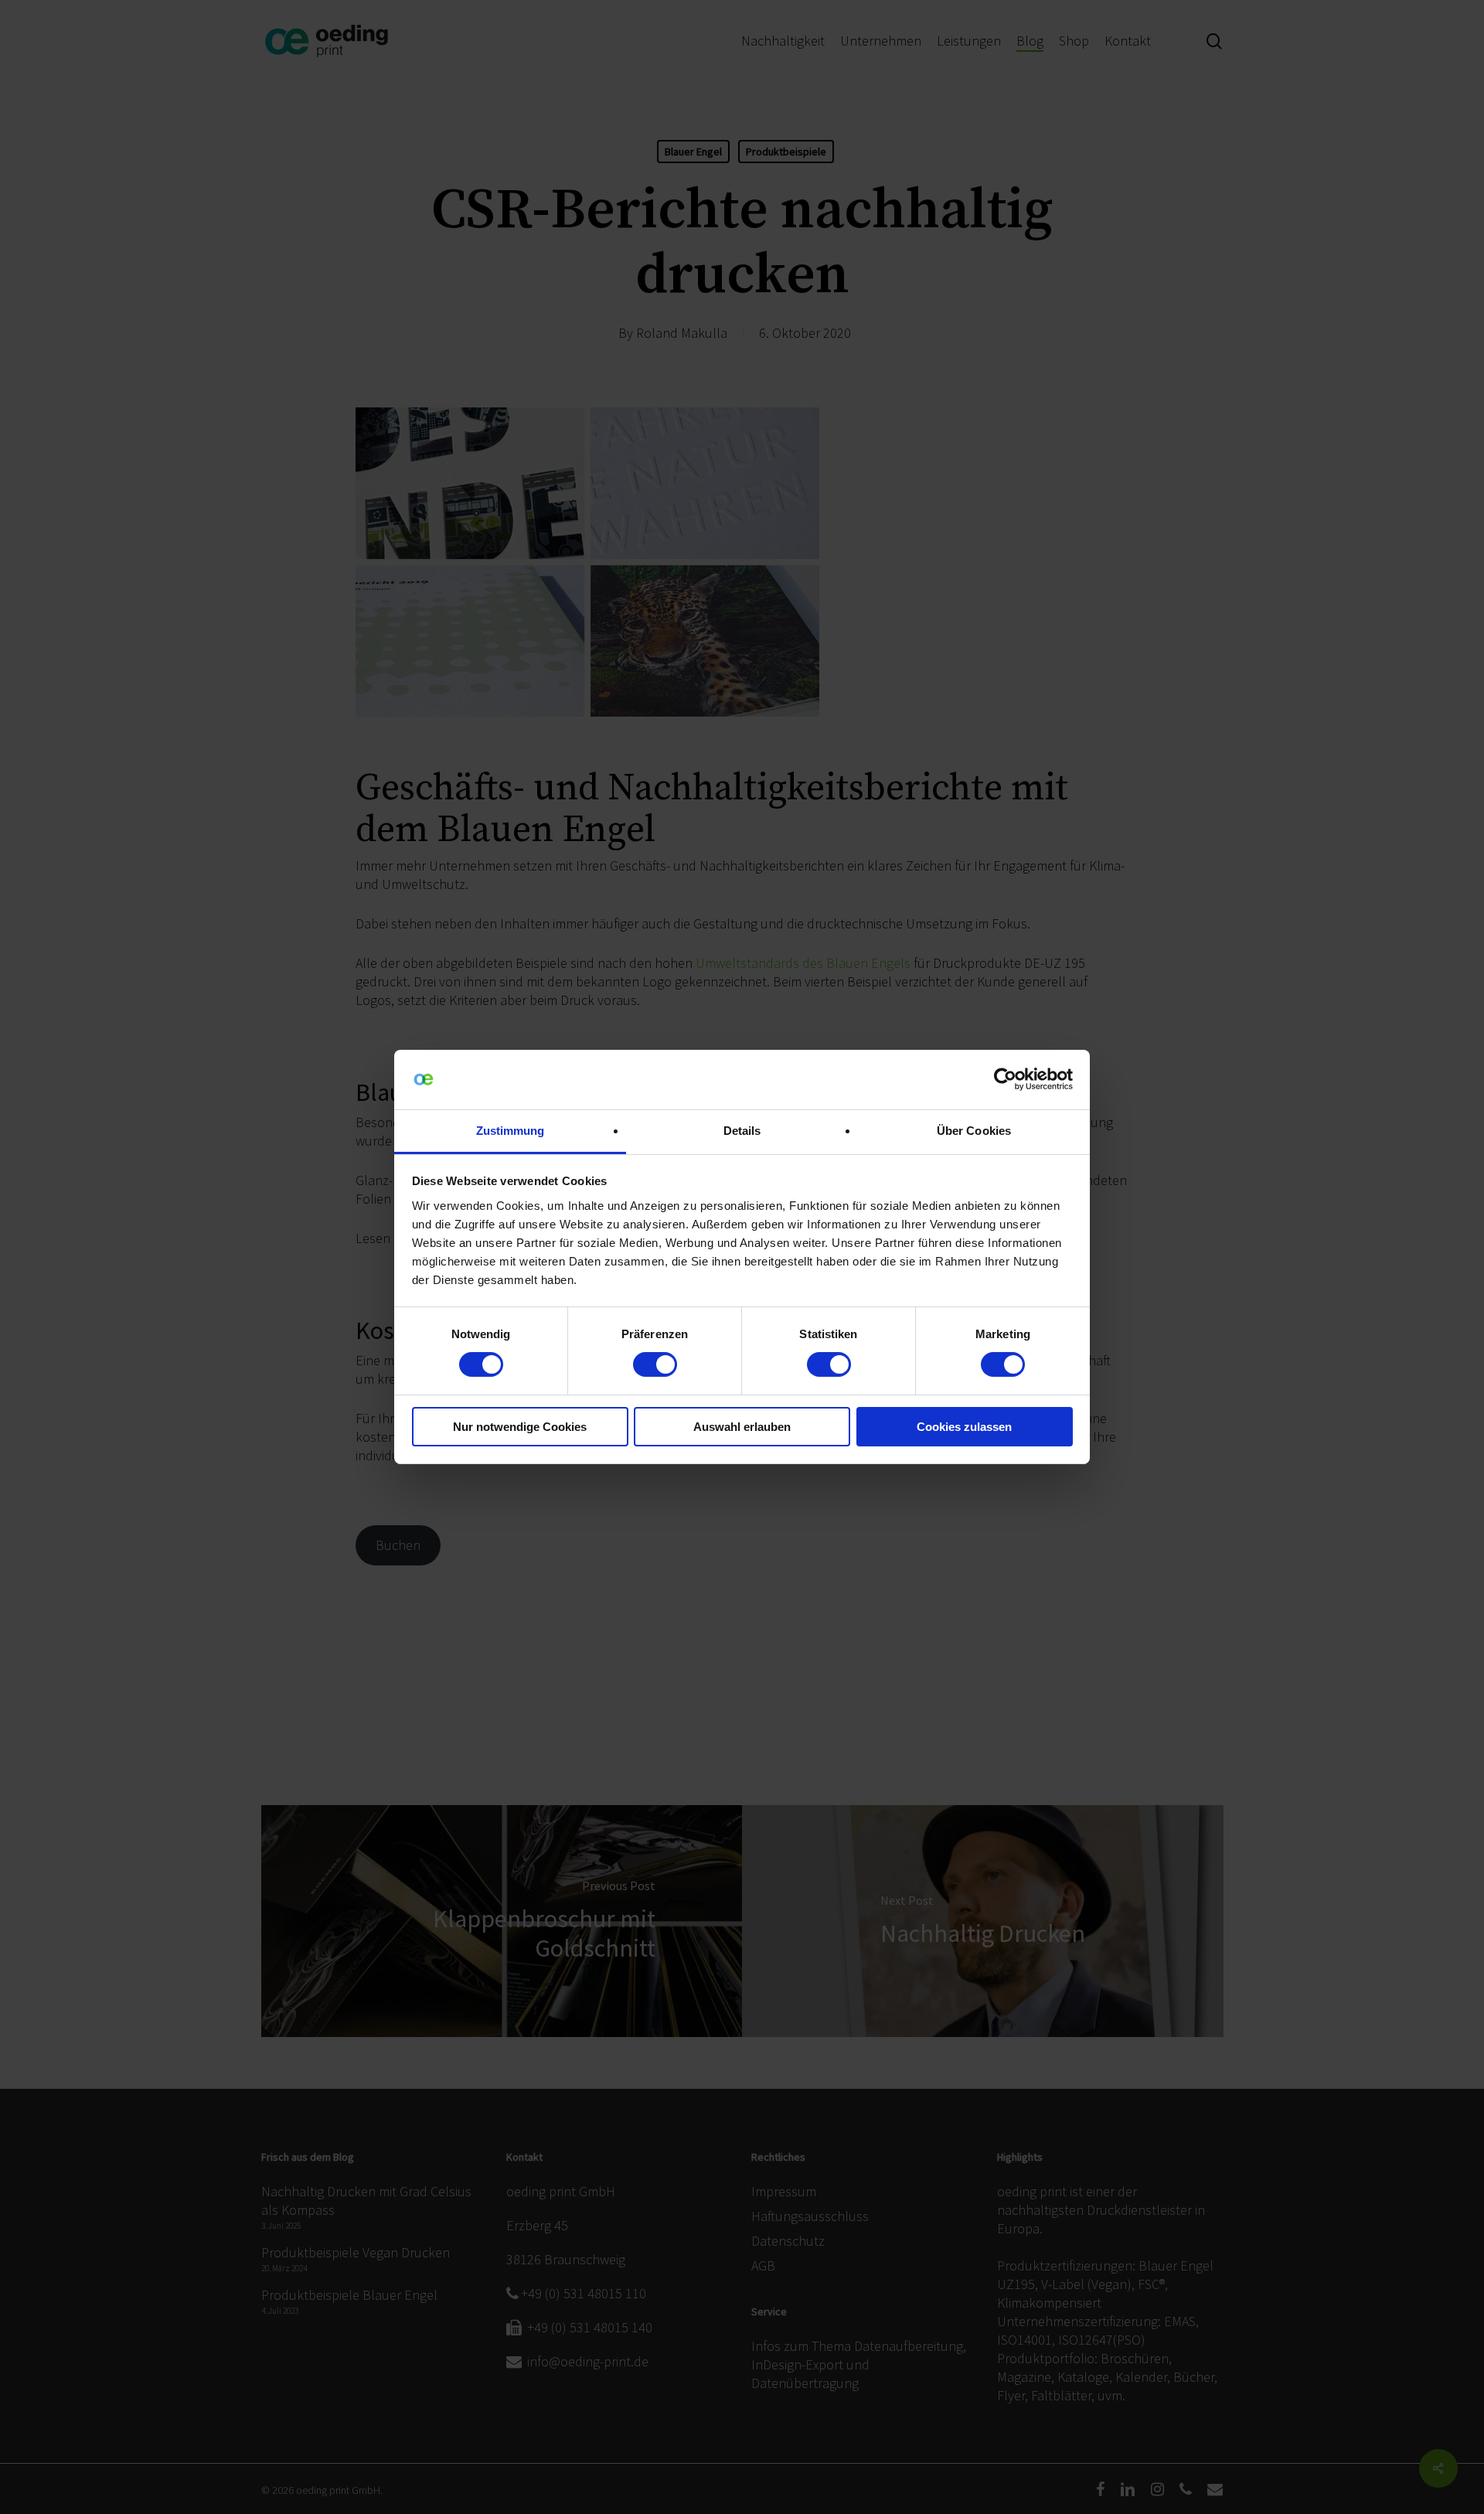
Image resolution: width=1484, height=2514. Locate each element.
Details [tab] (742, 1131)
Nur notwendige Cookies (520, 1427)
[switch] (655, 1364)
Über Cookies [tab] (974, 1131)
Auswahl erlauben (742, 1427)
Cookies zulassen (964, 1427)
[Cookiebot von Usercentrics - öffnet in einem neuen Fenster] (1005, 1079)
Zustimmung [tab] (511, 1131)
